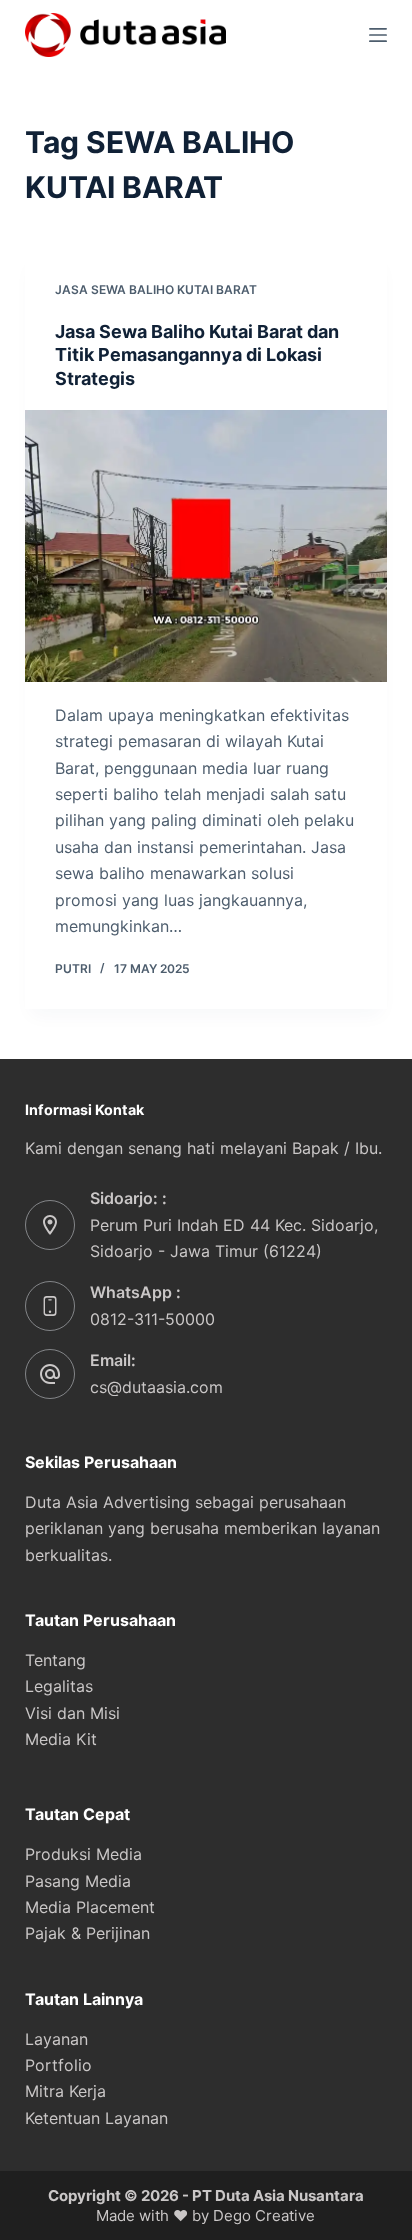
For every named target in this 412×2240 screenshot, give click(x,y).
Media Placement (90, 1907)
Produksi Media (83, 1854)
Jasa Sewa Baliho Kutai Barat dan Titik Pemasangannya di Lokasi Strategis (197, 355)
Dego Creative (264, 2215)
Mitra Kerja (65, 2091)
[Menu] (378, 35)
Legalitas (59, 1686)
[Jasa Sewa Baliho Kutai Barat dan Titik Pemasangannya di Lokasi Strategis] (206, 546)
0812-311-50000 (152, 1319)
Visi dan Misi (72, 1713)
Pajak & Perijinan (87, 1933)
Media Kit (61, 1739)
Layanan (56, 2039)
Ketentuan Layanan (96, 2118)
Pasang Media (78, 1881)
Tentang (55, 1660)
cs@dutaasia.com (156, 1387)
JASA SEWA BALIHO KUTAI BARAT (156, 289)
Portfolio (58, 2065)
